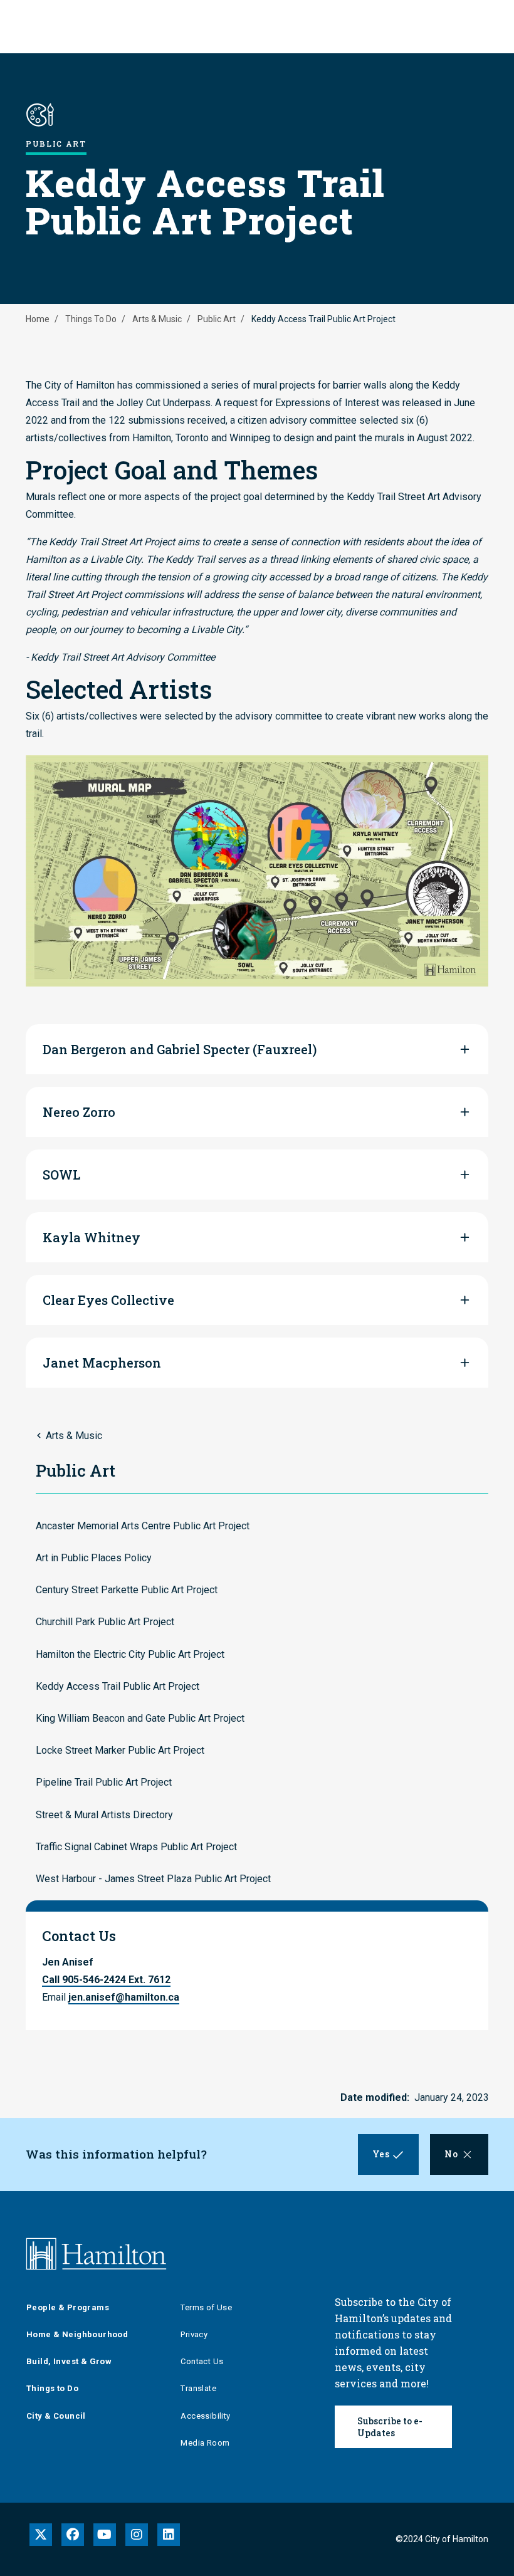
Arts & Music (157, 319)
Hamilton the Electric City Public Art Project (130, 1654)
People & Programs (68, 2307)
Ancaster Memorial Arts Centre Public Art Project (143, 1526)
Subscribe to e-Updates (390, 2427)
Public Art (217, 319)
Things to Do (52, 2388)
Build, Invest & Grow (69, 2361)
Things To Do (91, 319)
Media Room (205, 2443)
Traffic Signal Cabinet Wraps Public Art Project (136, 1847)
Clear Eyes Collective (108, 1300)
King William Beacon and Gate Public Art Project (140, 1718)
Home (38, 319)
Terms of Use (206, 2307)
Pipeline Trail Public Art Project (104, 1782)
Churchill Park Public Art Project (105, 1622)
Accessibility (205, 2416)
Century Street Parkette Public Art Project (127, 1590)
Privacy (194, 2334)
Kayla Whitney (92, 1237)
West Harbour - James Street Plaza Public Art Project (153, 1879)
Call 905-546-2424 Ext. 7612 (106, 1980)
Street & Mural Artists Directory (104, 1815)
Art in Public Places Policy (94, 1558)
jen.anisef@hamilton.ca (124, 1997)
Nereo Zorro (79, 1112)
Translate (198, 2388)
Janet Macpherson (102, 1363)
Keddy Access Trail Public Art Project (118, 1686)
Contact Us (202, 2361)
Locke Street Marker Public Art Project (120, 1750)
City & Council (56, 2416)
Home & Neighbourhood (77, 2334)
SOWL (61, 1175)
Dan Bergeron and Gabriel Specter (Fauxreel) (180, 1049)
